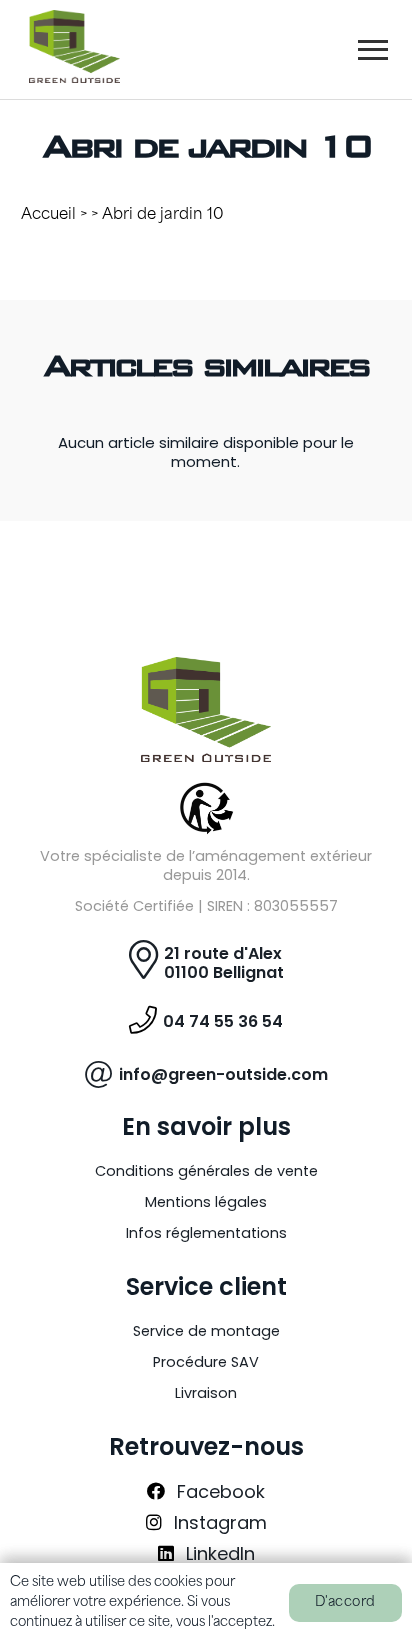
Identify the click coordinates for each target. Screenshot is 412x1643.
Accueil (48, 215)
